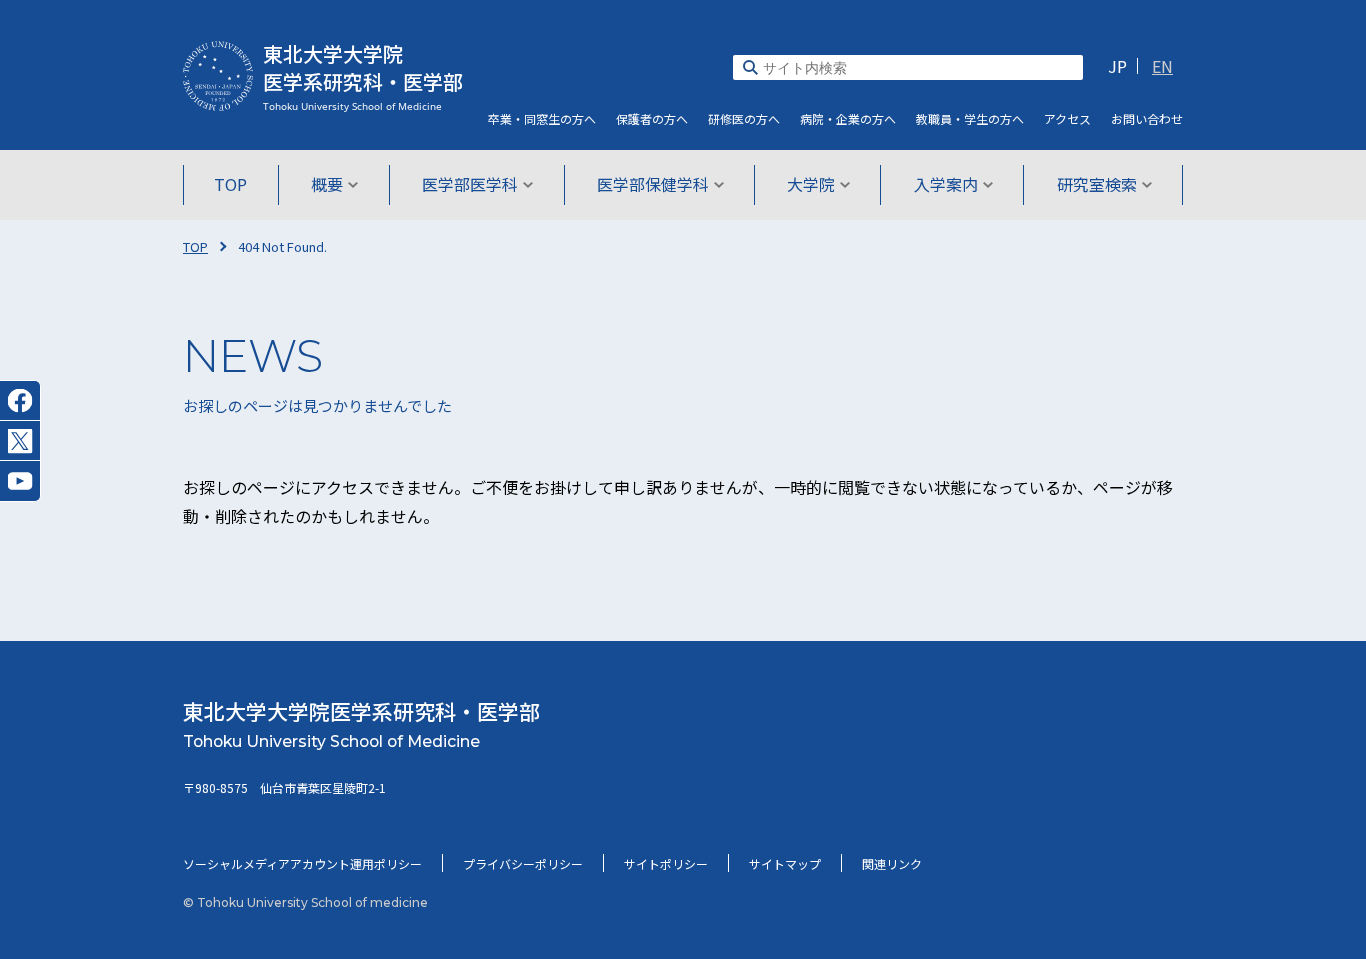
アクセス (1067, 118)
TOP (230, 184)
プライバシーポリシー (523, 863)
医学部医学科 (470, 184)
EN (1162, 66)
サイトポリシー (666, 863)
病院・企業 (848, 118)
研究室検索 (1097, 184)
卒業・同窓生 (542, 118)
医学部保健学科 (653, 184)
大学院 (811, 184)
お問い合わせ (1147, 118)
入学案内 (946, 184)
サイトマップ (785, 863)
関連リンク (892, 863)
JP (1117, 66)
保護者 (652, 118)
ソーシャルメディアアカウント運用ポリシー (302, 863)
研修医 (744, 118)
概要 (327, 184)
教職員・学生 (970, 118)
